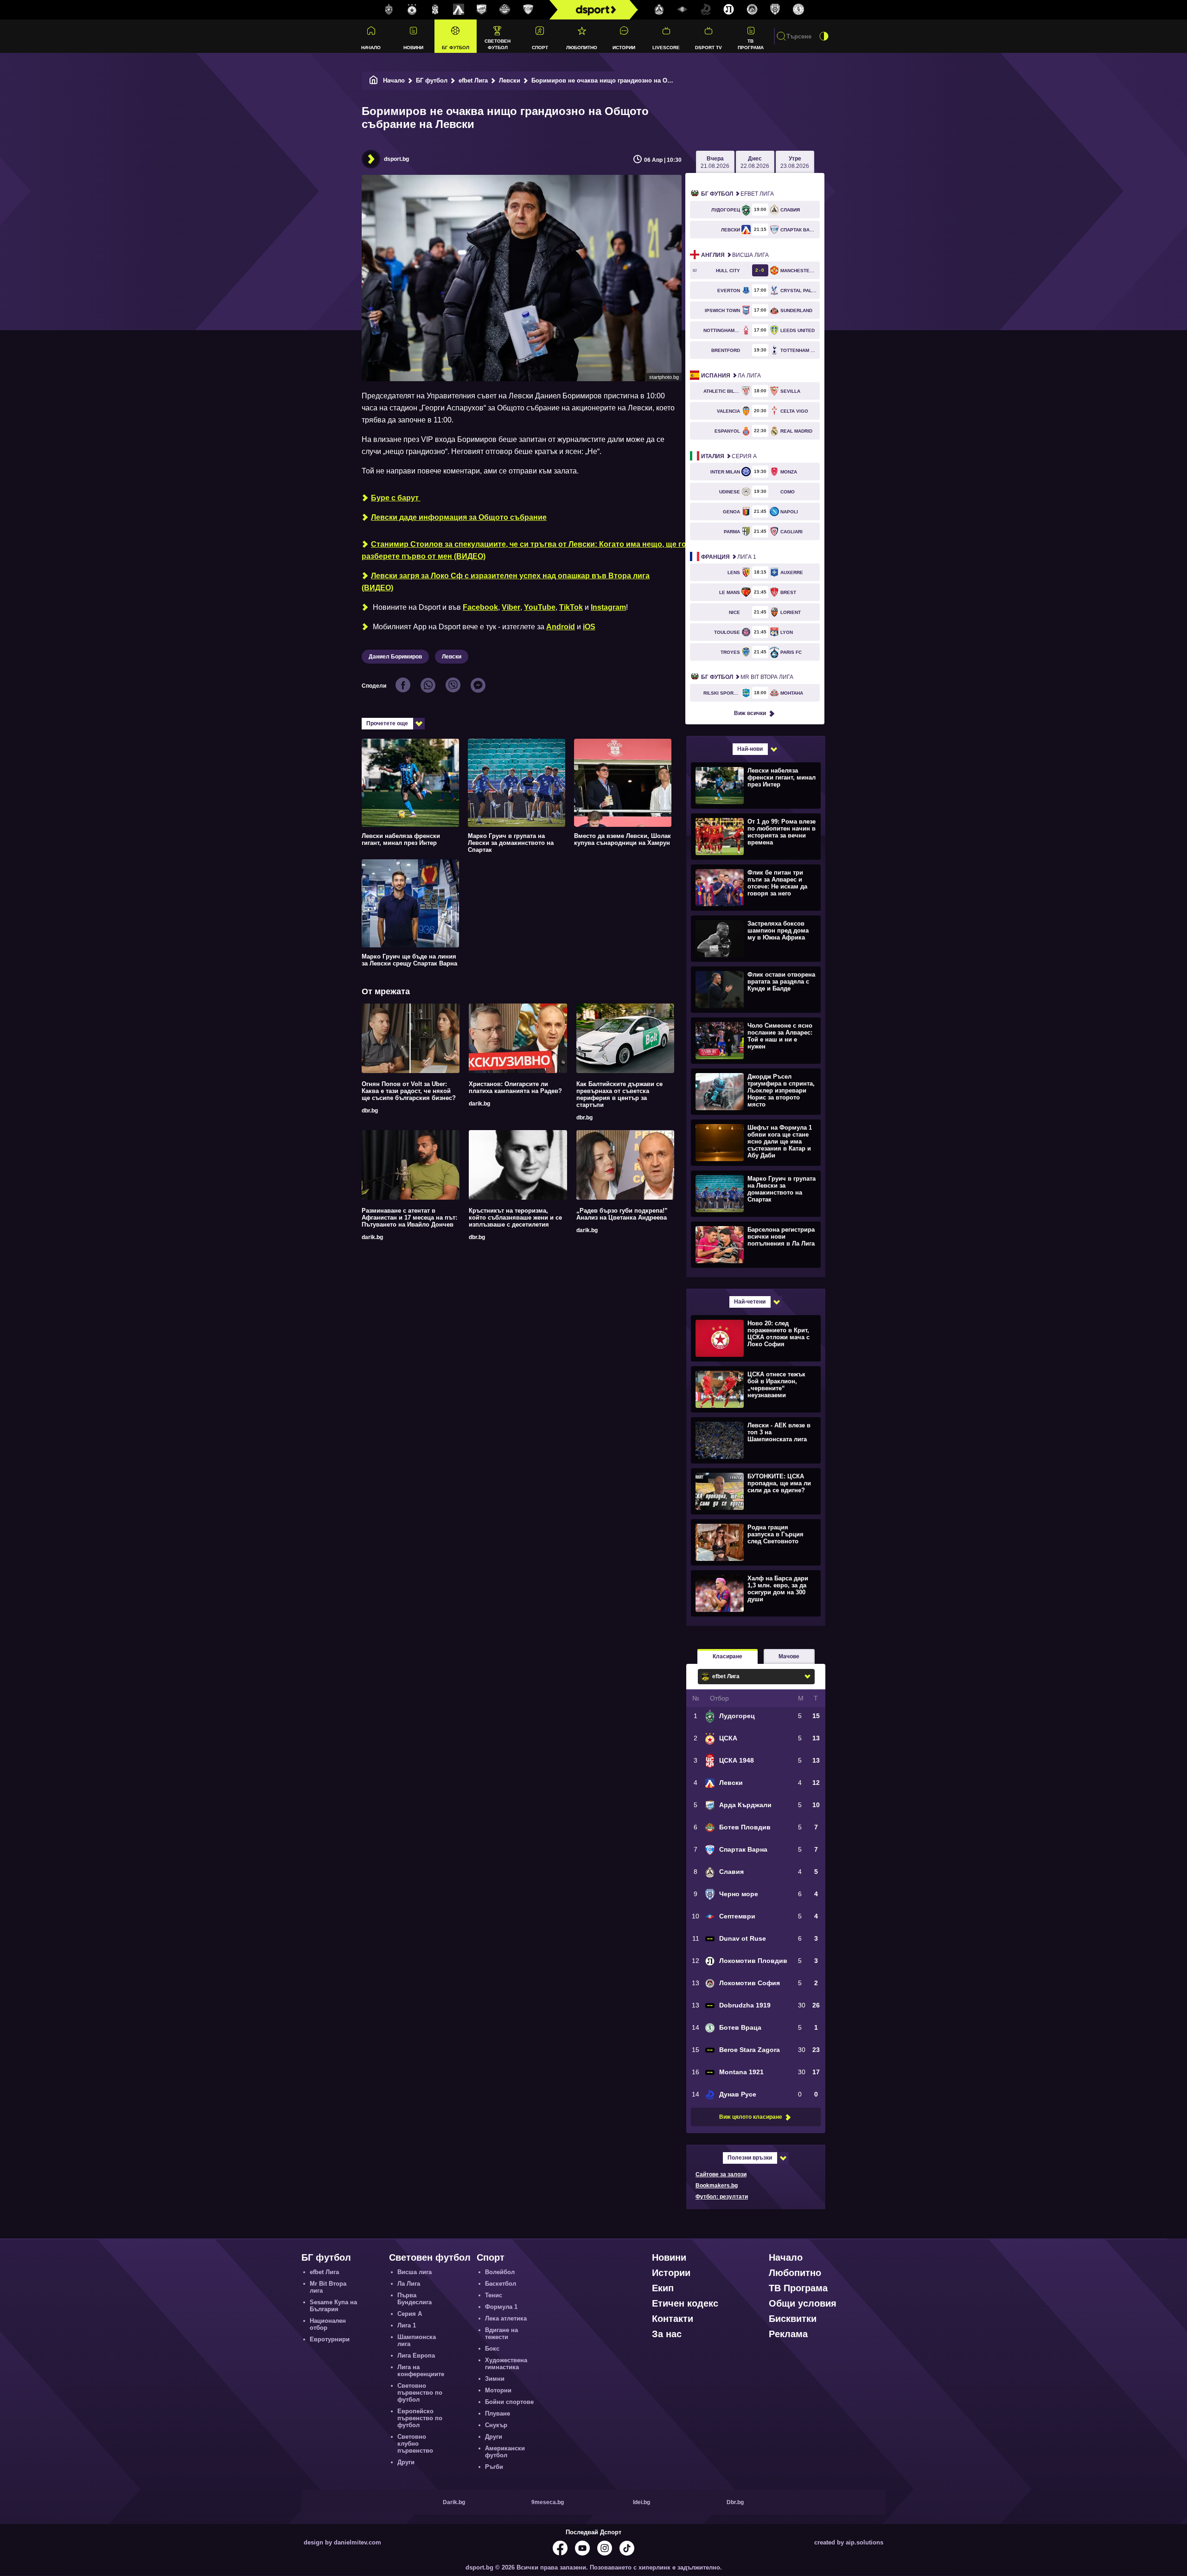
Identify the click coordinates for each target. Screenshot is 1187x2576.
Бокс (492, 2349)
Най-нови (750, 749)
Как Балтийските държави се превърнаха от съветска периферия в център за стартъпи (619, 1094)
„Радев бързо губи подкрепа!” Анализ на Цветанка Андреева (622, 1214)
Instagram (608, 607)
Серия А (729, 456)
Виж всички (750, 713)
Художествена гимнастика (506, 2364)
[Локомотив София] (752, 10)
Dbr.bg (735, 2502)
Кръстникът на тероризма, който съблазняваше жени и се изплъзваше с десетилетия (515, 1218)
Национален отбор (328, 2324)
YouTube (540, 607)
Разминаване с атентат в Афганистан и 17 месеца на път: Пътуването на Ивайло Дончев (409, 1218)
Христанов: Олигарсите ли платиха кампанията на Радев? (515, 1087)
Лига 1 (729, 557)
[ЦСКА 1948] (435, 10)
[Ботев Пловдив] (505, 10)
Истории (624, 48)
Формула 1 (501, 2307)
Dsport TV (708, 48)
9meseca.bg (548, 2502)
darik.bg (479, 1104)
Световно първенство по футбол (420, 2393)
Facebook (480, 607)
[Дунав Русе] (706, 10)
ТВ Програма (751, 44)
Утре (795, 162)
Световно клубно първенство (415, 2444)
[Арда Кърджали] (482, 10)
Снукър (496, 2425)
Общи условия (803, 2303)
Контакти (673, 2319)
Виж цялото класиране (751, 2117)
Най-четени (750, 1302)
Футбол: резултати (722, 2197)
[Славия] (659, 10)
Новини (413, 48)
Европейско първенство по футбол (420, 2418)
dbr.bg (370, 1111)
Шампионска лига (417, 2340)
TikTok (571, 607)
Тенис (494, 2295)
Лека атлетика (506, 2318)
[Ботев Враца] (798, 10)
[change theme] (824, 36)
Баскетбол (501, 2284)
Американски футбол (505, 2452)
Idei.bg (641, 2502)
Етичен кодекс (685, 2303)
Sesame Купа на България (333, 2306)
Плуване (498, 2413)
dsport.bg (396, 159)
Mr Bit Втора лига (747, 677)
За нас (667, 2334)
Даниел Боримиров (395, 657)
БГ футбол (456, 48)
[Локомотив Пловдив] (729, 10)
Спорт (540, 48)
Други (406, 2462)
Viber (511, 607)
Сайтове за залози (721, 2174)
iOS (589, 627)
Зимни (495, 2379)
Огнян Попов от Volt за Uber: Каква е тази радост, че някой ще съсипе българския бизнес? (409, 1091)
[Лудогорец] (389, 10)
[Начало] (374, 80)
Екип (663, 2288)
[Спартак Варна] (528, 10)
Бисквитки (793, 2319)
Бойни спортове (509, 2402)
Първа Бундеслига (415, 2299)
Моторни (498, 2390)
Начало (371, 48)
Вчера (715, 162)
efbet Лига (473, 80)
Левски (510, 80)
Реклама (788, 2334)
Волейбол (500, 2272)
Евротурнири (330, 2339)
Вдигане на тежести (501, 2333)
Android (561, 627)
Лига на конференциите (421, 2371)
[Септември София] (683, 10)
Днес (755, 162)
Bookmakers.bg (717, 2186)
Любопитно (582, 48)
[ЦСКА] (412, 10)
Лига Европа (416, 2355)
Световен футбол (498, 44)
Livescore (666, 48)
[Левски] (459, 10)
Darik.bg (454, 2502)
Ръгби (494, 2467)
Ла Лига (731, 376)
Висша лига (735, 255)
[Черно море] (775, 10)
